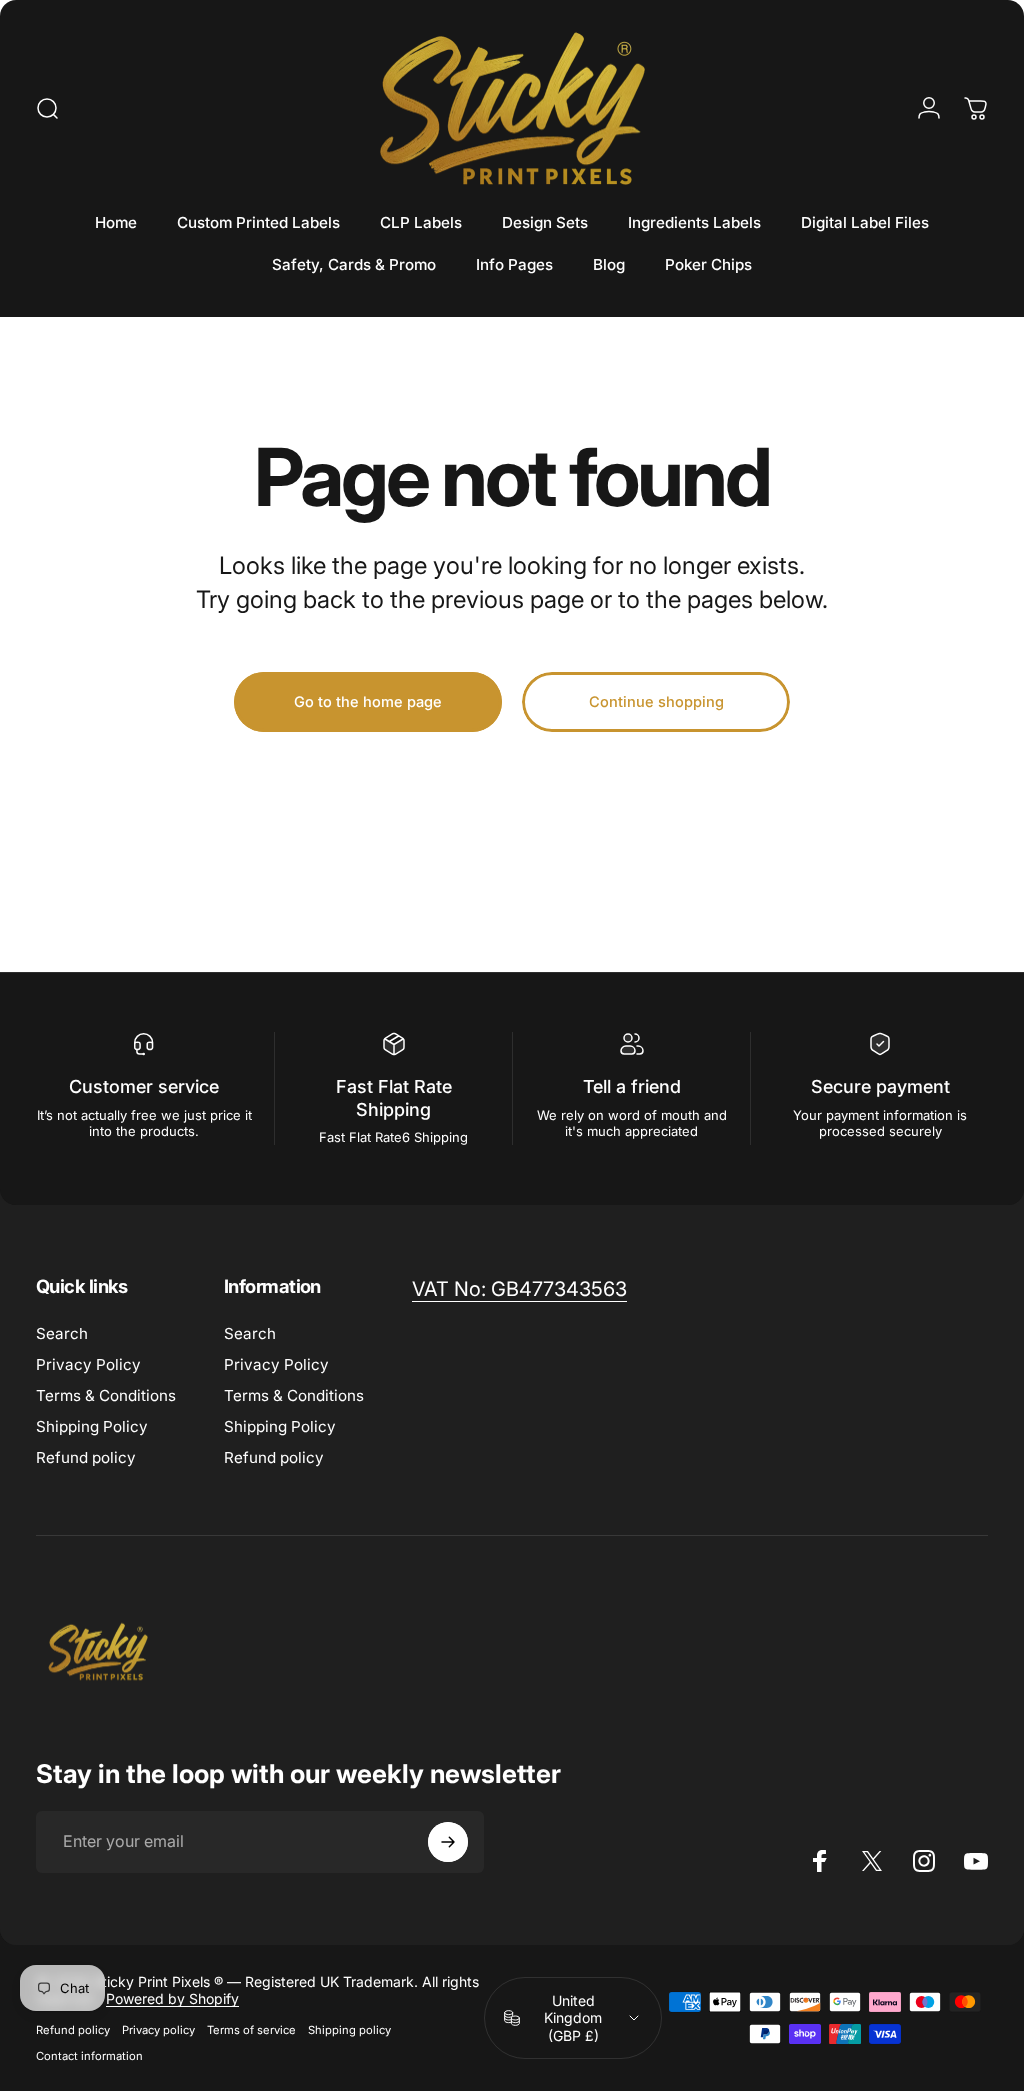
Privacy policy (158, 2030)
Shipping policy (349, 2030)
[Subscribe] (448, 1842)
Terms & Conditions (106, 1395)
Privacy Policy (88, 1364)
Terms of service (251, 2030)
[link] (519, 1289)
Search (62, 1333)
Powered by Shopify (172, 1998)
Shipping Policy (92, 1426)
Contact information (89, 2056)
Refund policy (86, 1457)
